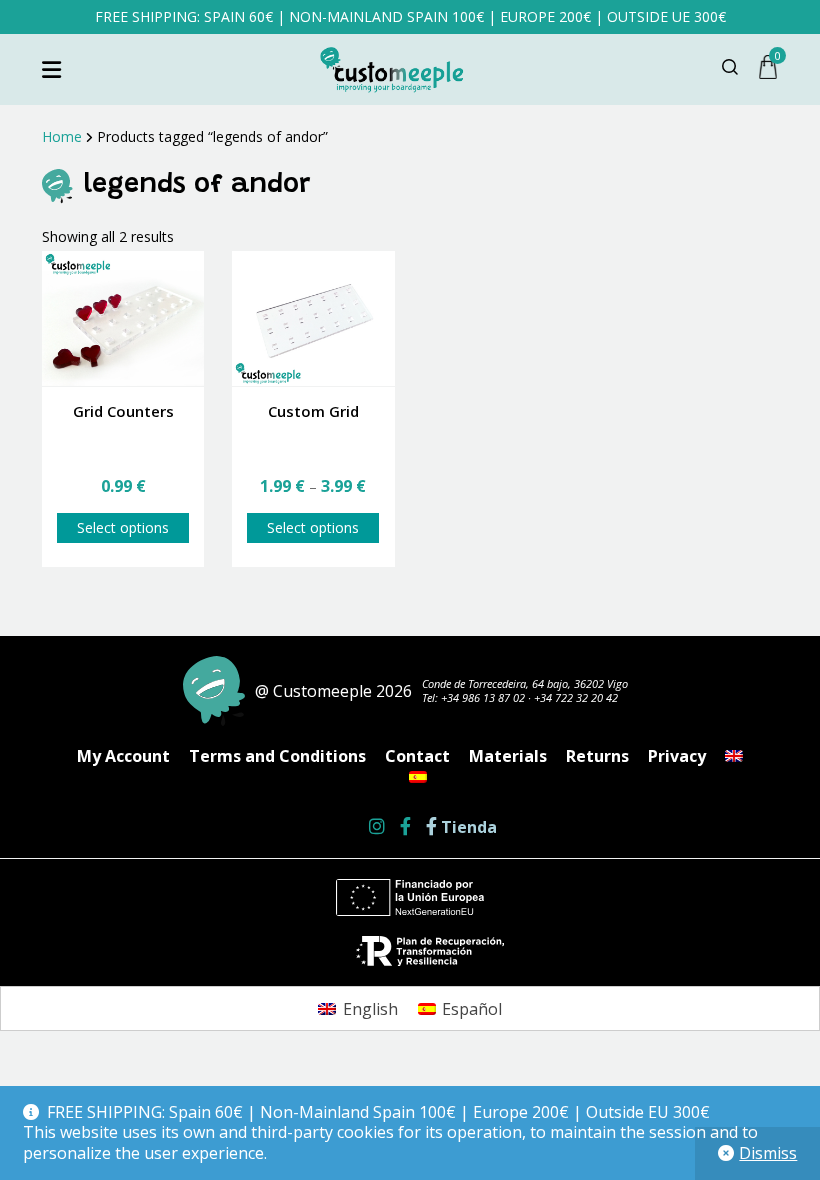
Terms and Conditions (277, 756)
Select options (123, 527)
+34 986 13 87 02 (483, 697)
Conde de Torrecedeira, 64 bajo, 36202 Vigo (525, 683)
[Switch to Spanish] (418, 777)
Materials (508, 756)
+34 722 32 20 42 (576, 697)
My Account (123, 756)
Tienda (467, 827)
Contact (417, 756)
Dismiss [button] (768, 1153)
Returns (597, 756)
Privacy (677, 756)
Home (62, 136)
